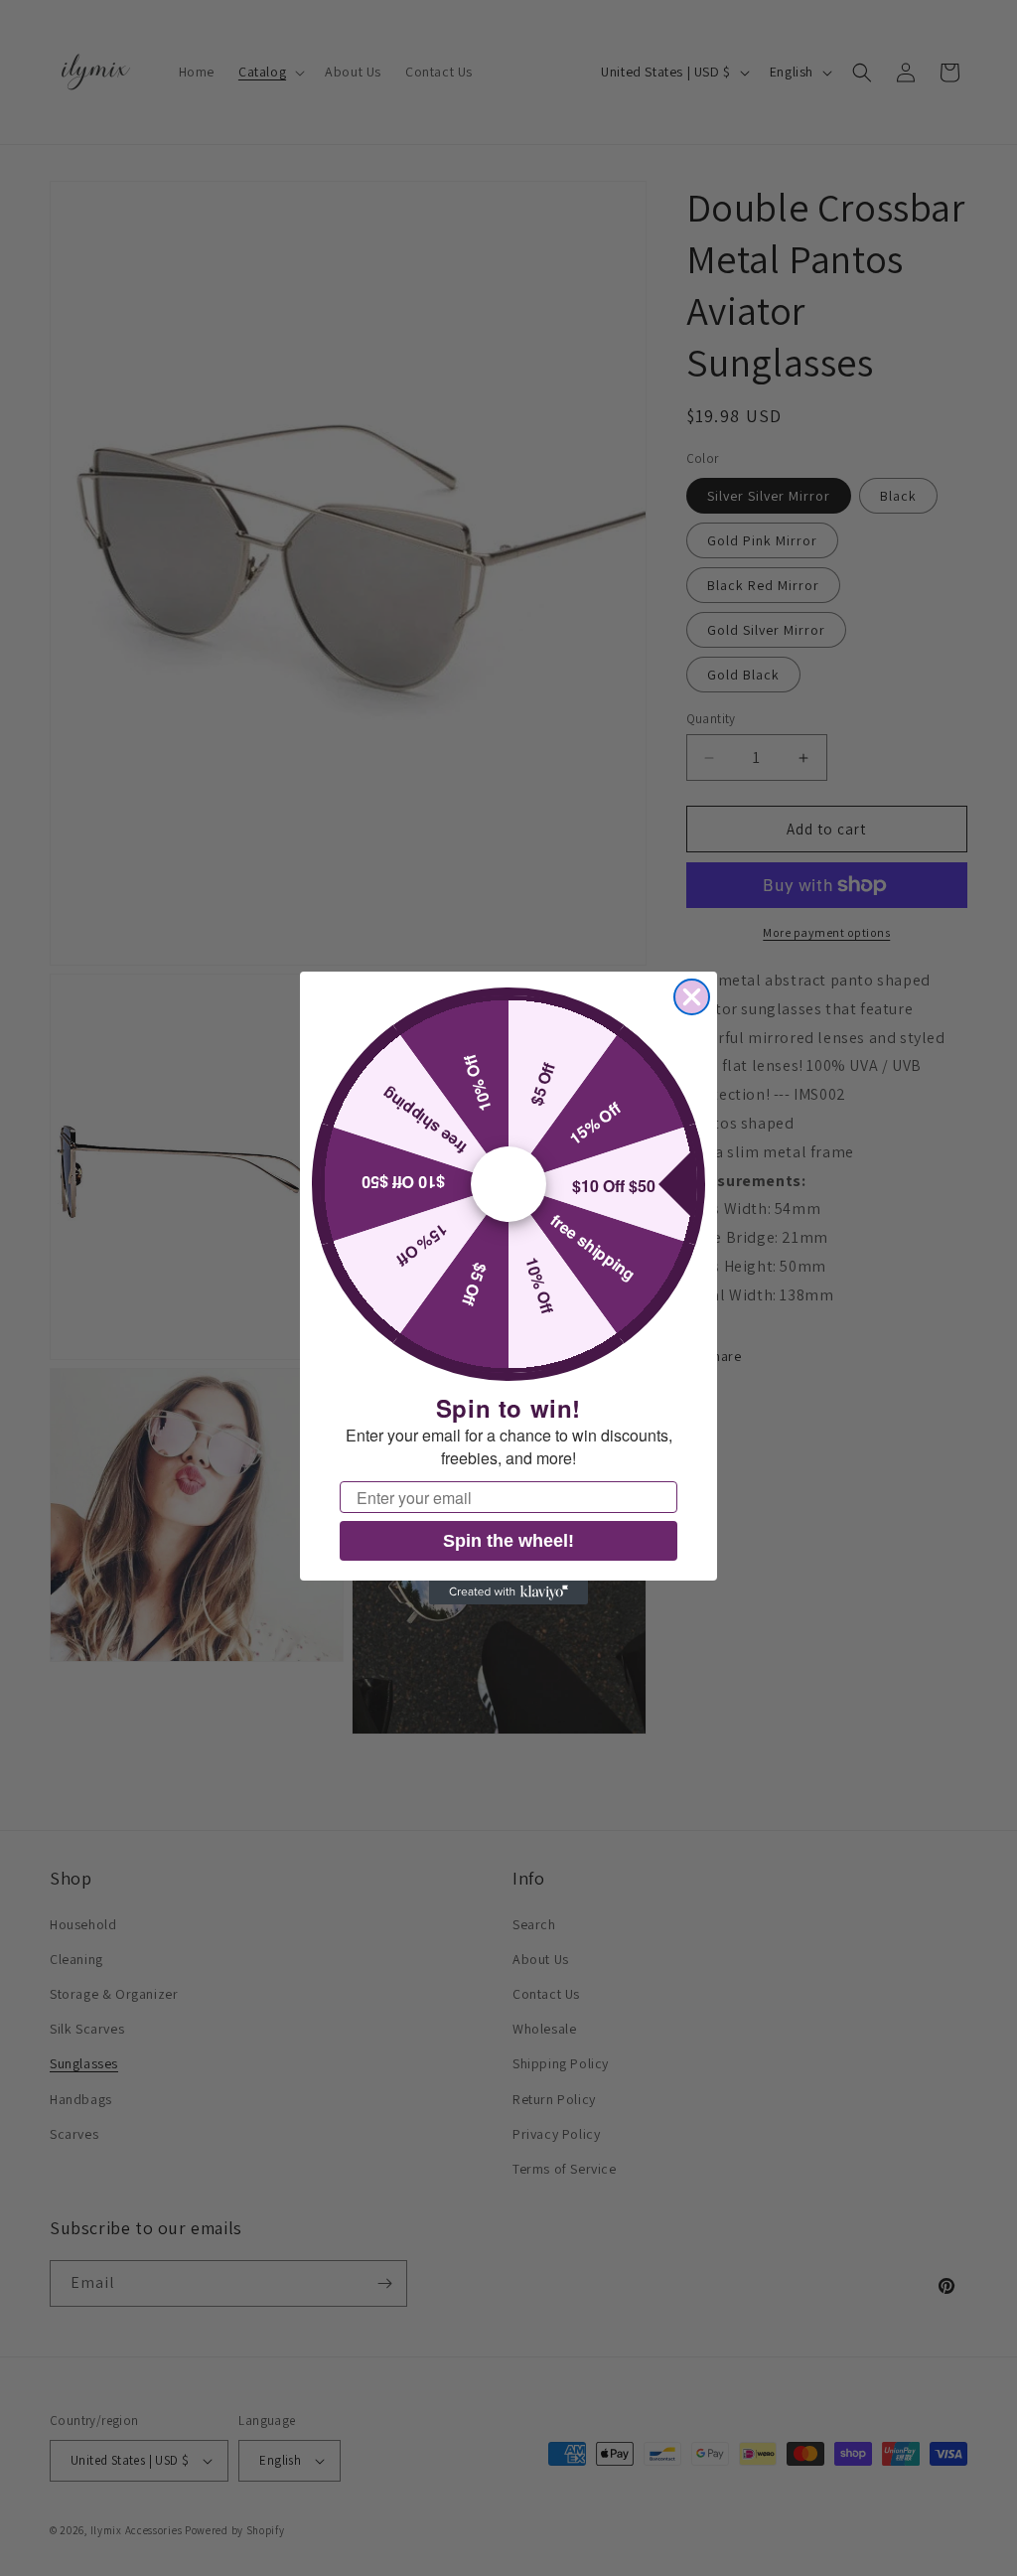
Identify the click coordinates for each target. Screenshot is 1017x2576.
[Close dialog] (692, 997)
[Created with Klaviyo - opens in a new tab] (508, 1592)
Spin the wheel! (508, 1541)
